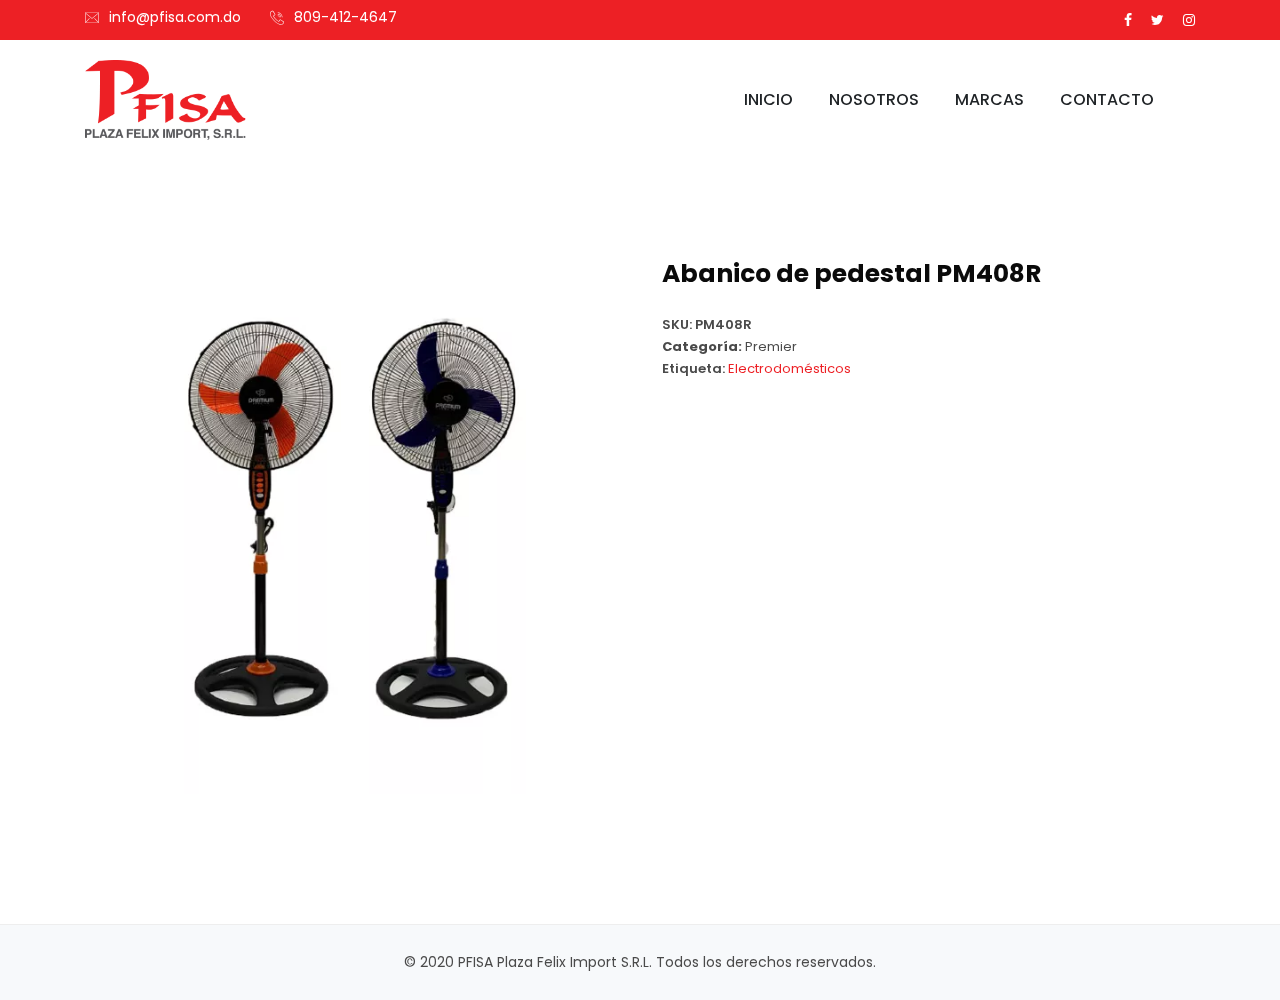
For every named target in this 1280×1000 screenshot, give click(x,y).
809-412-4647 (345, 17)
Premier (771, 346)
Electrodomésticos (789, 368)
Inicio (768, 99)
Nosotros (874, 99)
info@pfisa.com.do (175, 17)
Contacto (1107, 99)
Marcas (989, 99)
